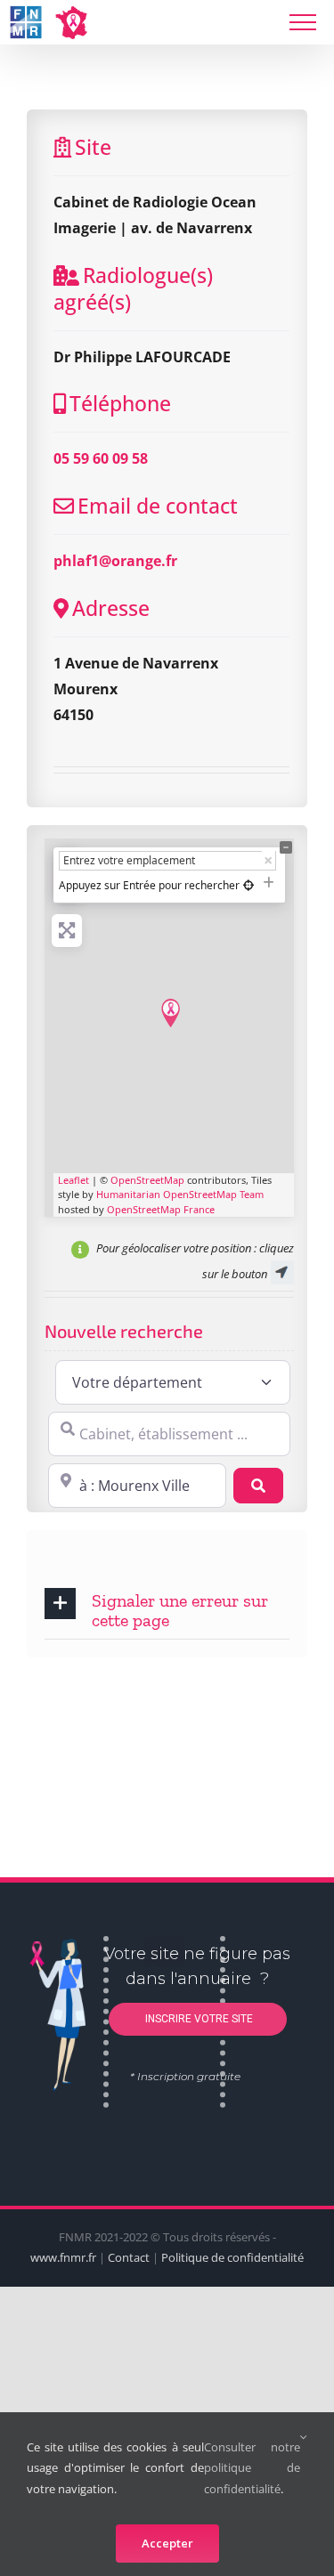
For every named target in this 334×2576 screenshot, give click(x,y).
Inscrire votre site (198, 2019)
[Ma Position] (248, 885)
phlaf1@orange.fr (115, 561)
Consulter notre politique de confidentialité (252, 2468)
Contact (129, 2257)
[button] (167, 1609)
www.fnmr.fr (63, 2257)
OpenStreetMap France (161, 1209)
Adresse (111, 608)
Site (93, 147)
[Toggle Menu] (303, 22)
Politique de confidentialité (232, 2257)
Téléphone (120, 403)
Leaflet (73, 1180)
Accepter (167, 2543)
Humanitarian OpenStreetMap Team (180, 1194)
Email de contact (158, 506)
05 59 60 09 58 (101, 458)
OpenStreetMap (147, 1180)
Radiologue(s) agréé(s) (133, 288)
